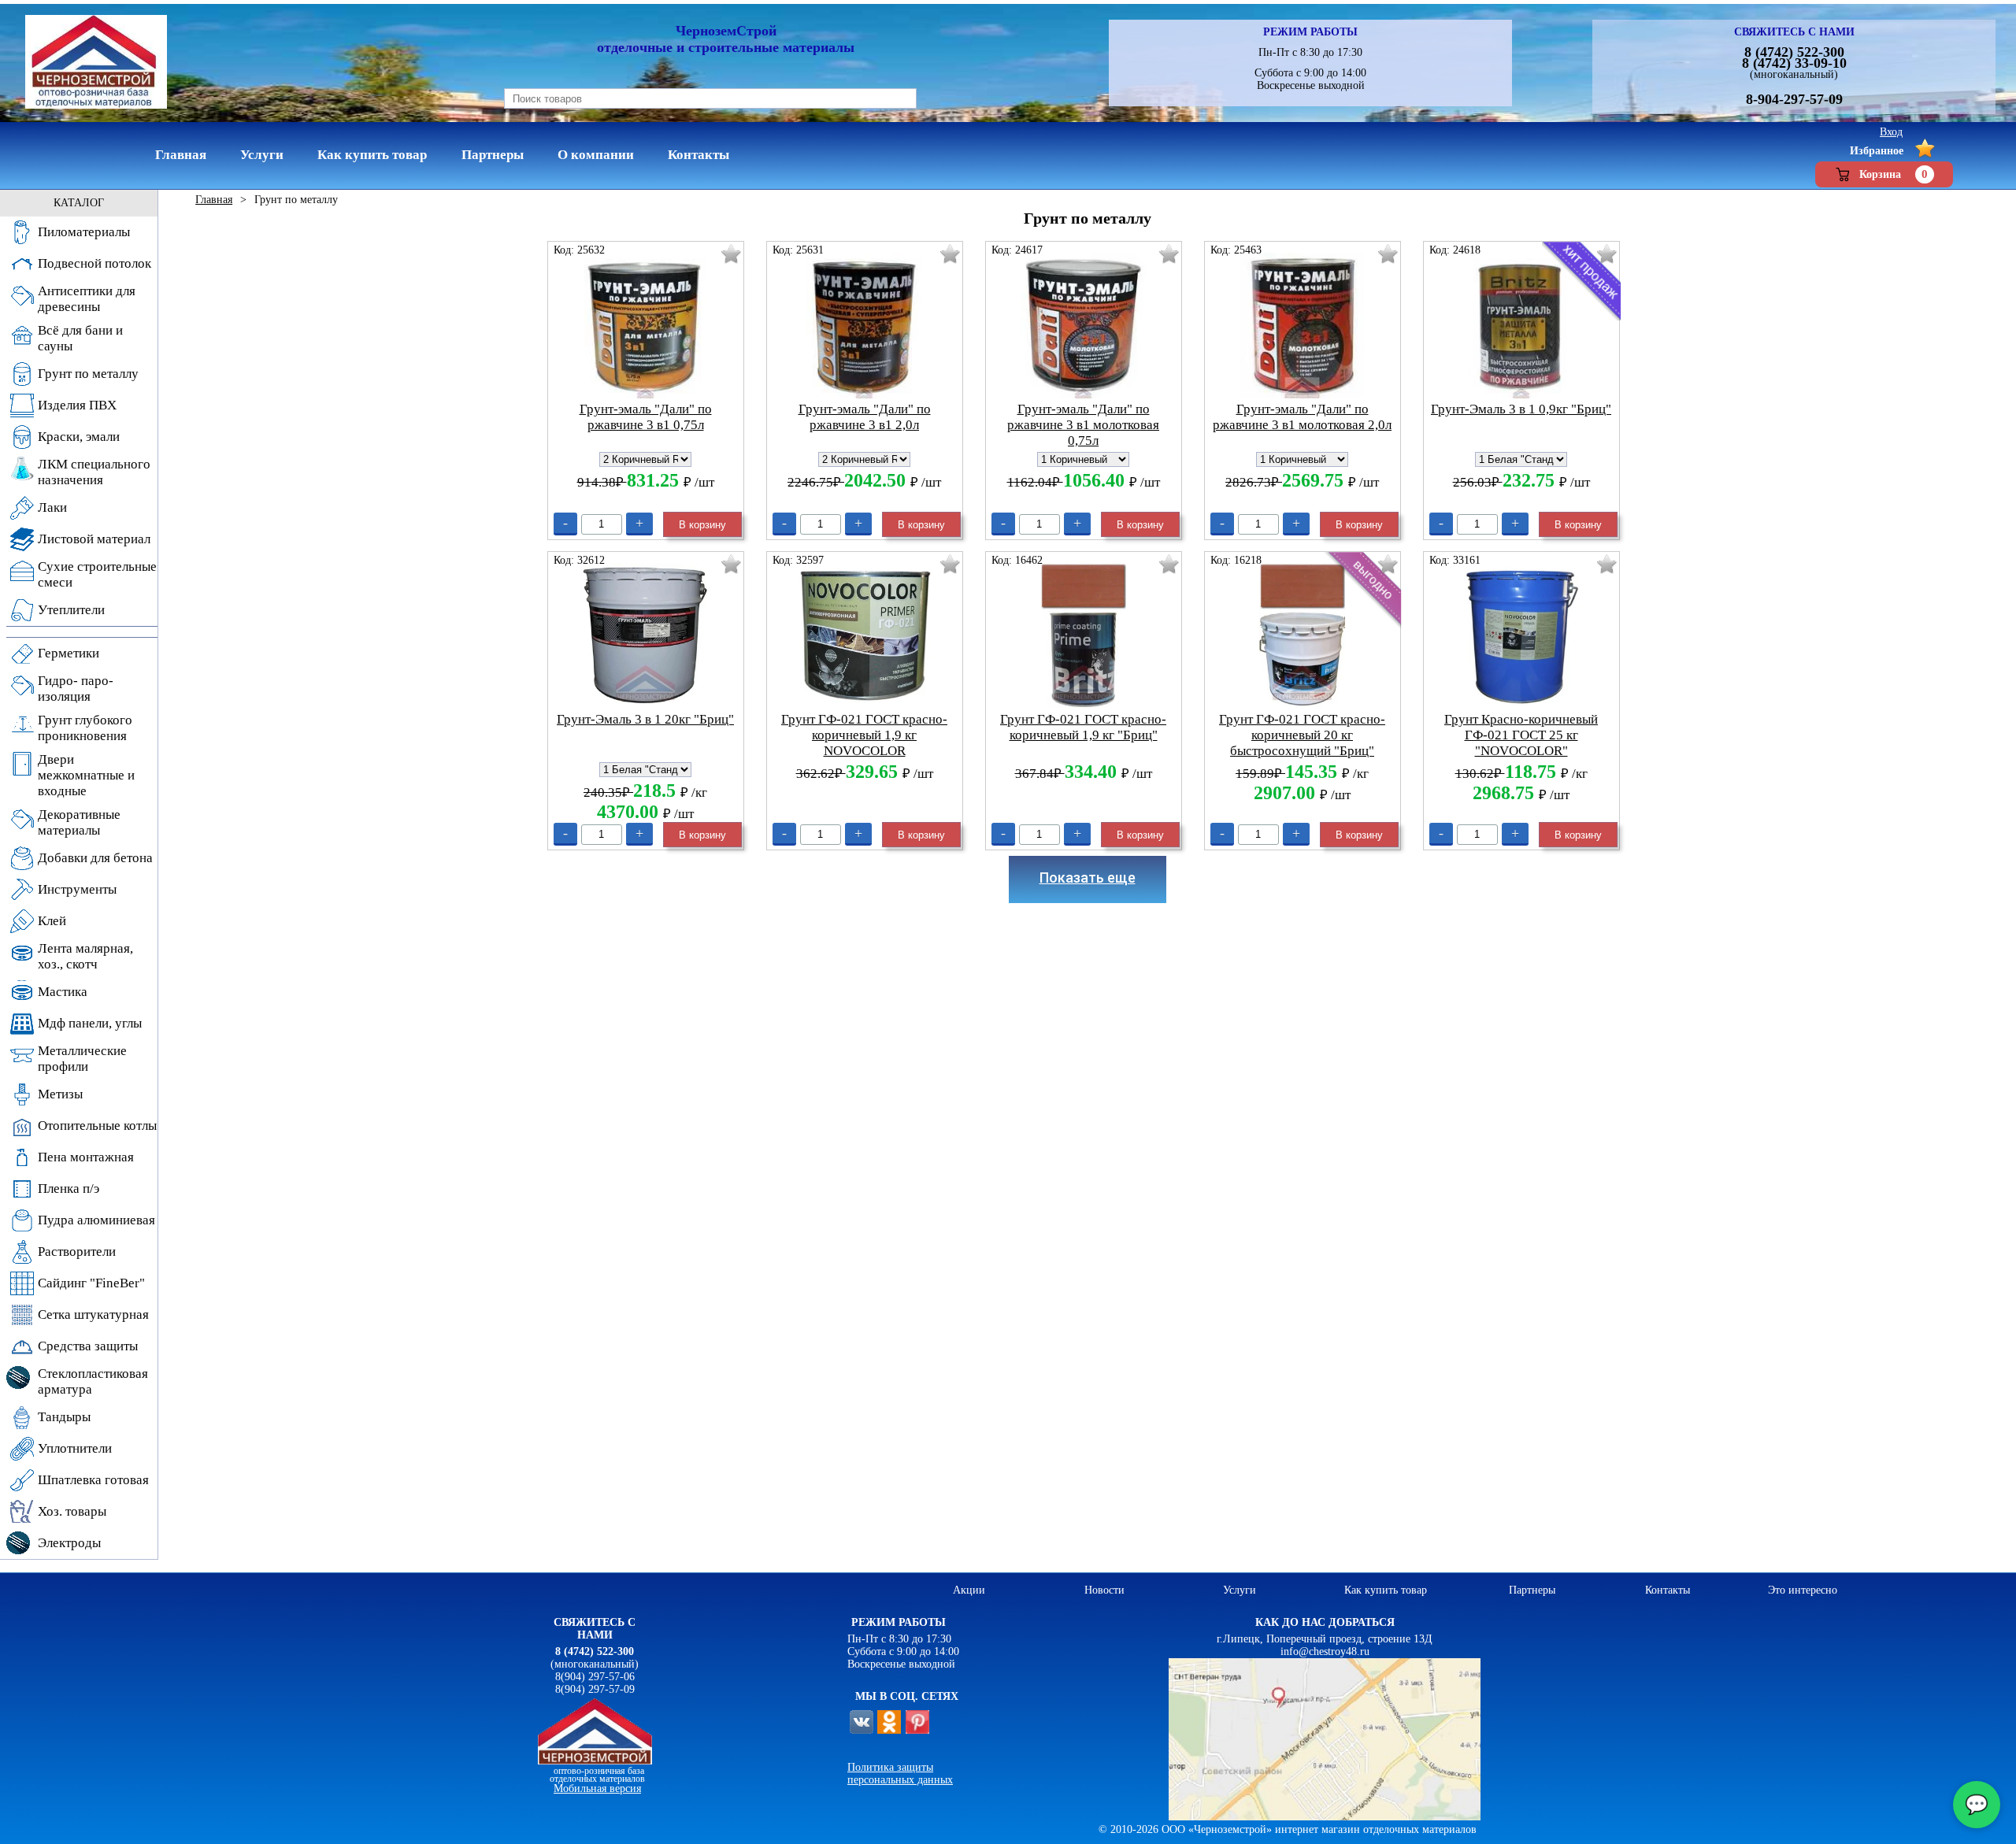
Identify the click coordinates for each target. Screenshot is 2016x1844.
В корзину (702, 525)
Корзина (1894, 174)
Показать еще (1088, 878)
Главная (214, 200)
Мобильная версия (597, 1788)
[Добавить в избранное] (731, 254)
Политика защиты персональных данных (900, 1774)
